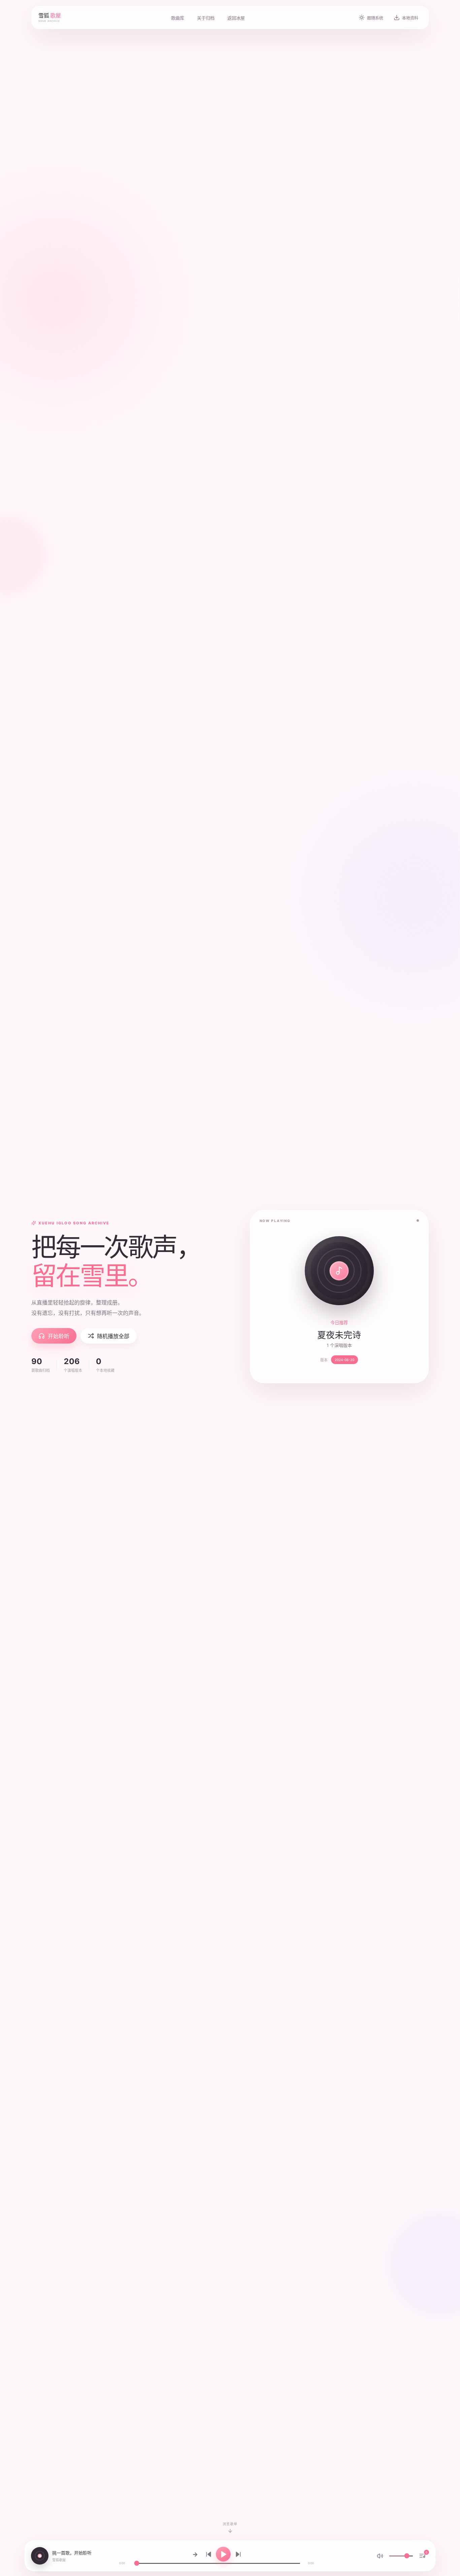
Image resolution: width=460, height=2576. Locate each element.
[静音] (380, 2556)
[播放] (223, 2554)
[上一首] (208, 2554)
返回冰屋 (236, 18)
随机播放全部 (113, 1336)
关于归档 (206, 18)
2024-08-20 (344, 1360)
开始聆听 (59, 1336)
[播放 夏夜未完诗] (339, 1271)
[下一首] (238, 2554)
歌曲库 (178, 18)
